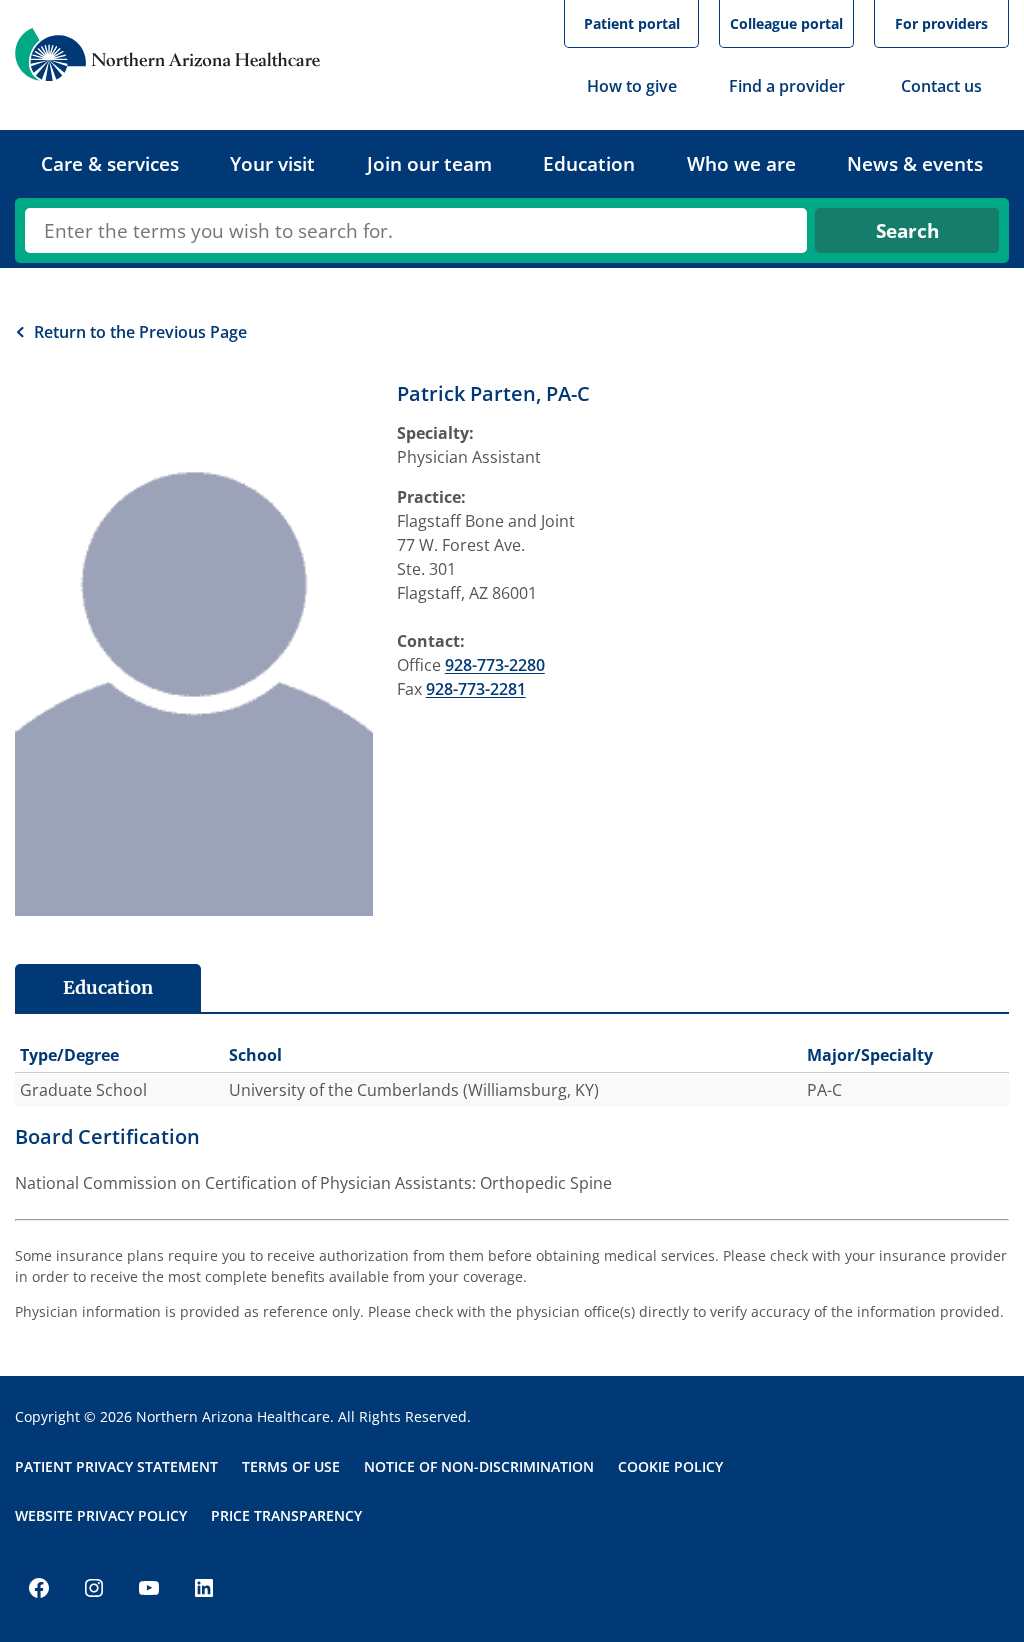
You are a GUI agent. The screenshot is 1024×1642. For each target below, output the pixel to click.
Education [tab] (108, 987)
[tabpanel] (512, 1105)
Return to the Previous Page (140, 332)
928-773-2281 (476, 689)
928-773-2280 (495, 665)
